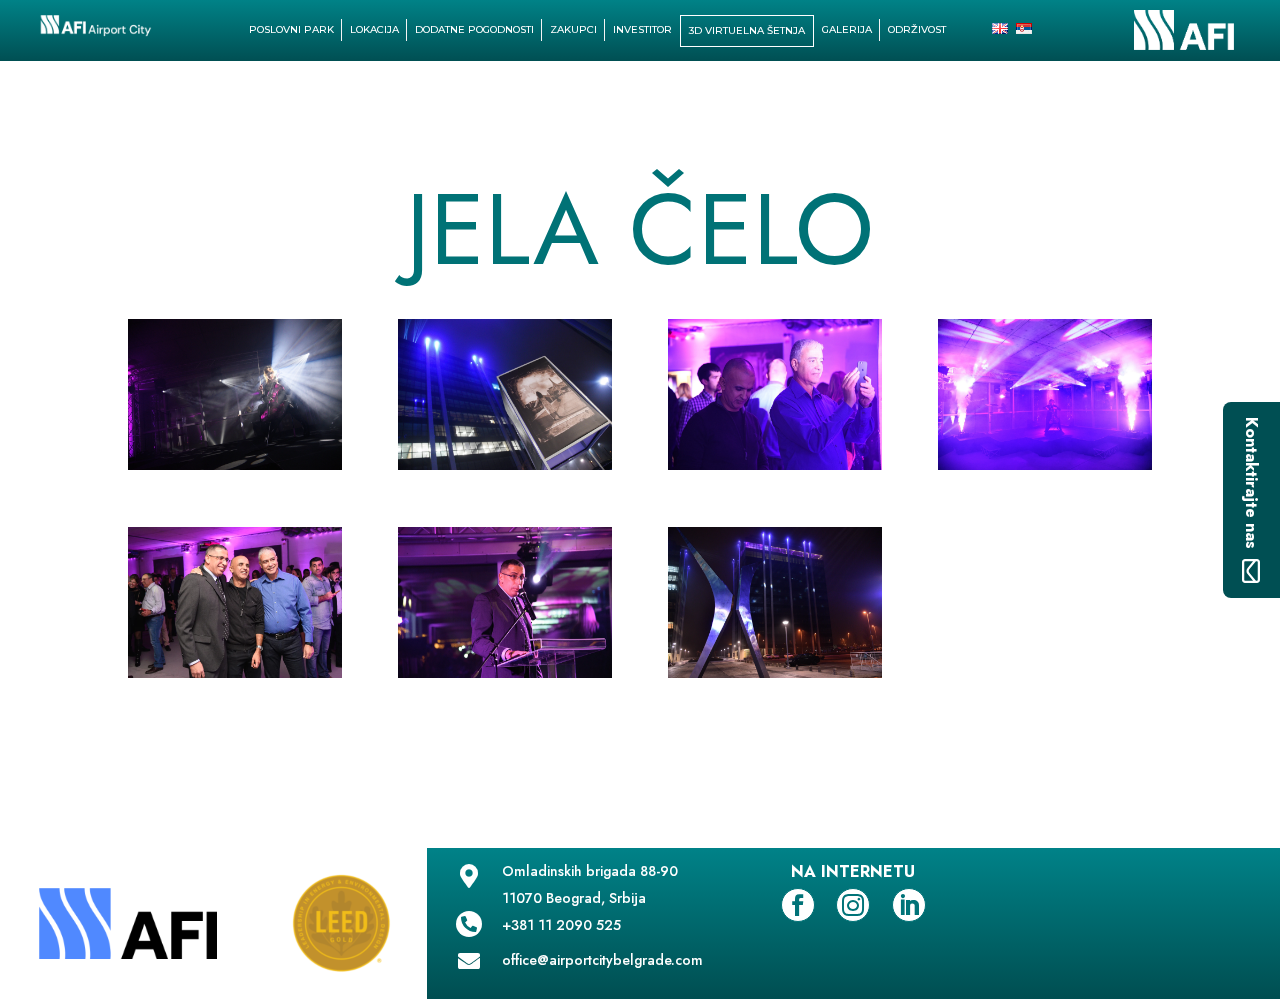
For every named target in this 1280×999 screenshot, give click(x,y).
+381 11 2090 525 (561, 925)
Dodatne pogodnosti (474, 29)
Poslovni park (291, 29)
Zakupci (573, 29)
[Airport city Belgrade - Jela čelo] (235, 469)
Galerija (847, 29)
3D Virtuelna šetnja (747, 30)
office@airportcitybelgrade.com (602, 960)
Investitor (642, 29)
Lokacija (374, 29)
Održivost (917, 29)
